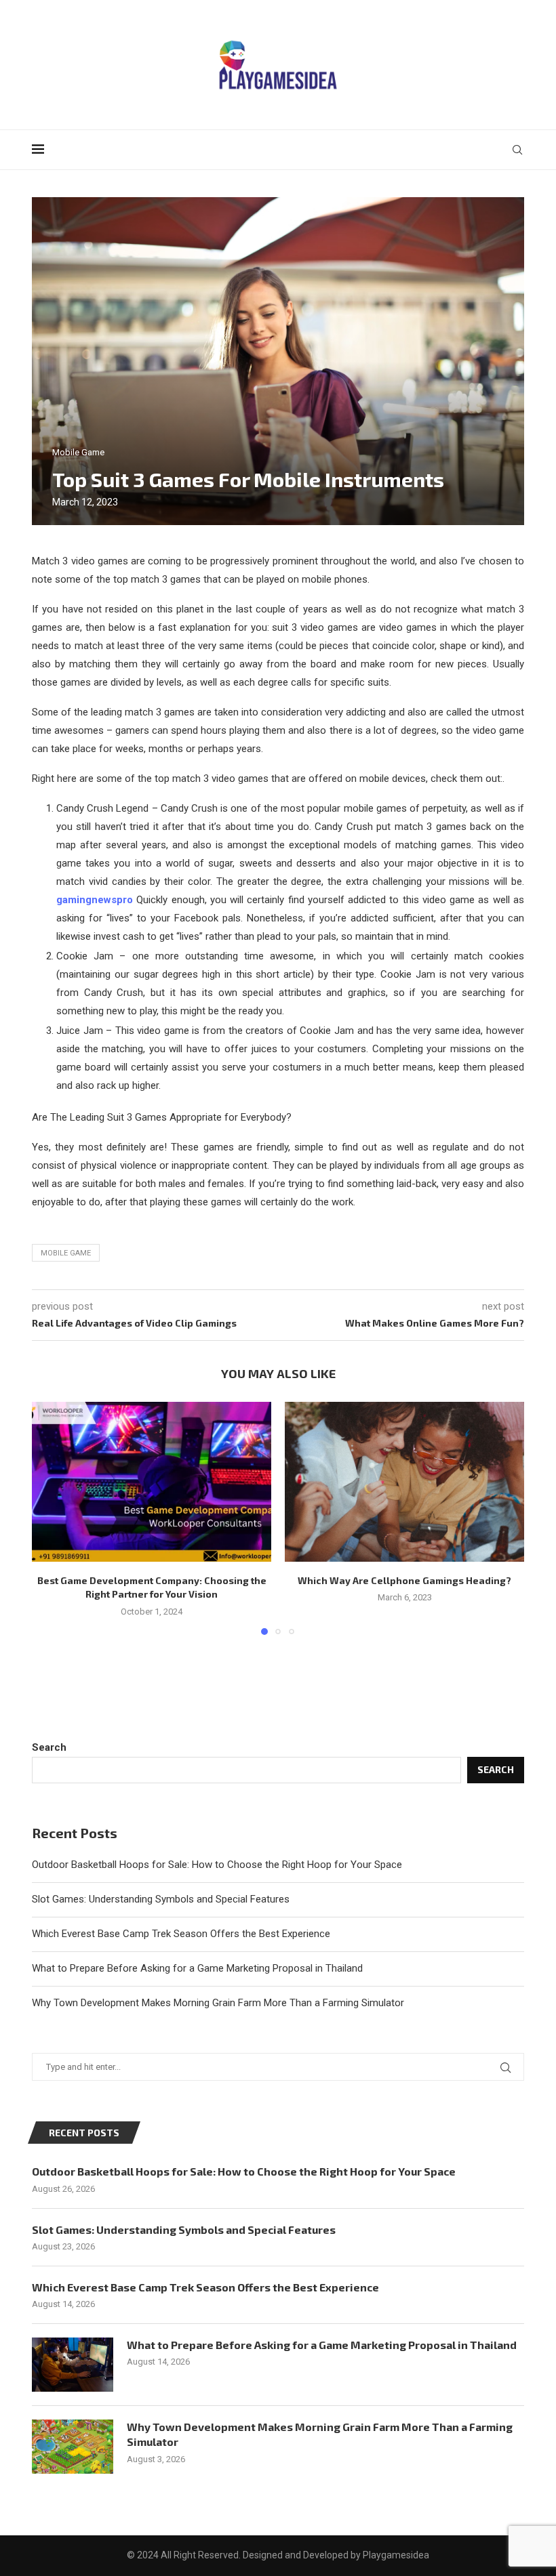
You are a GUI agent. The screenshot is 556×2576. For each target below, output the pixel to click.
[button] (50, 1518)
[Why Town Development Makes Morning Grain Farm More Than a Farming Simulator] (73, 2447)
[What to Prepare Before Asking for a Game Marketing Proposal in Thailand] (73, 2365)
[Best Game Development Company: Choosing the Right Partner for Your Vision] (152, 1481)
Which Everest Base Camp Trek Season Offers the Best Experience (181, 1934)
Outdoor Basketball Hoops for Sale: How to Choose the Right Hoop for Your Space (217, 1865)
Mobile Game (66, 1253)
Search (49, 1747)
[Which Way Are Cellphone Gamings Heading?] (404, 1481)
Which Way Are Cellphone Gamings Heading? (404, 1580)
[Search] (517, 150)
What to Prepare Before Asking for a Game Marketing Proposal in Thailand (197, 1968)
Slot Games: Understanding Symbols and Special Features (161, 1899)
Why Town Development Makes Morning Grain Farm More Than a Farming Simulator (218, 2003)
